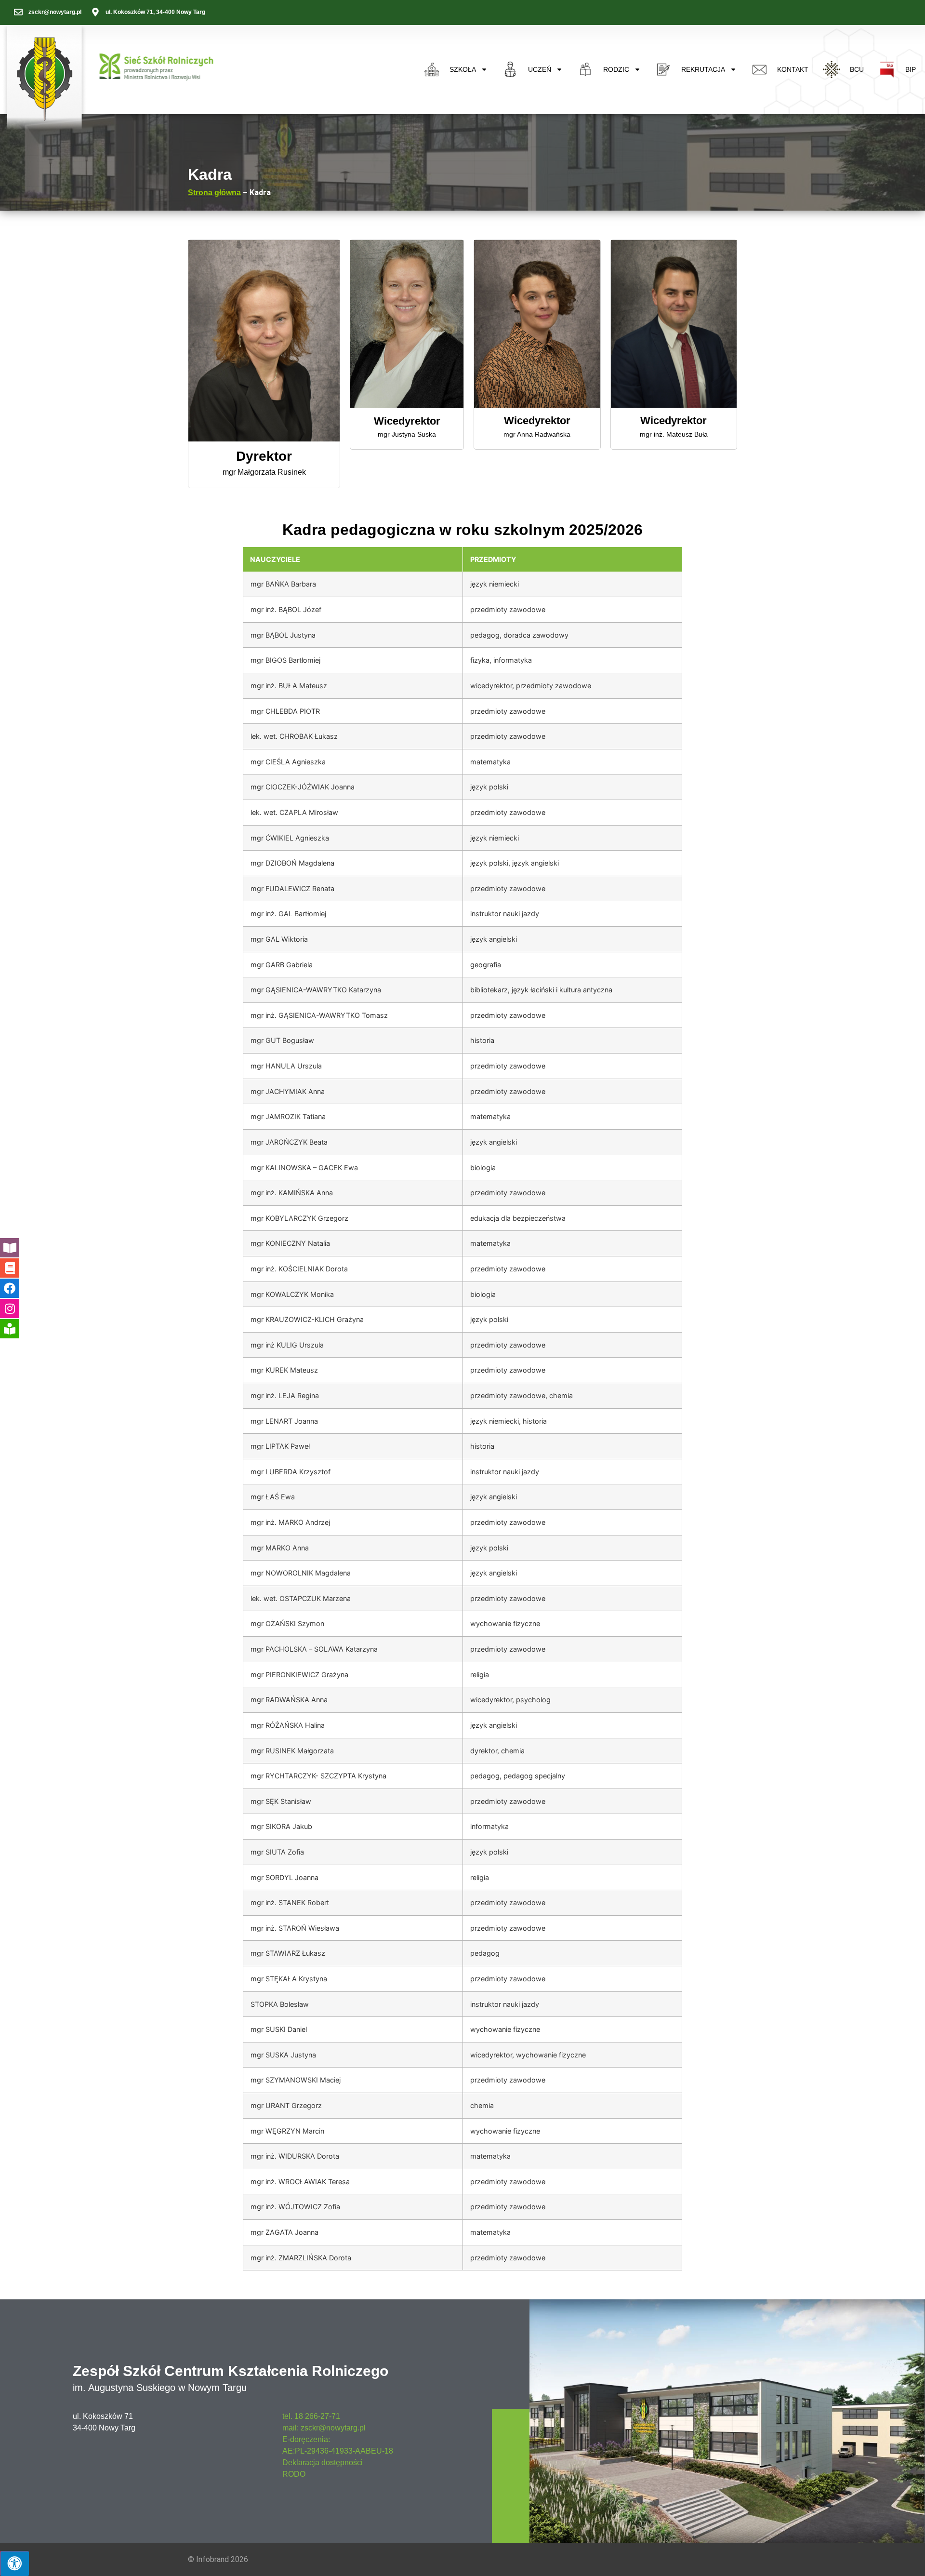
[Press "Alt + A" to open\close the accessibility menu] (14, 2563)
